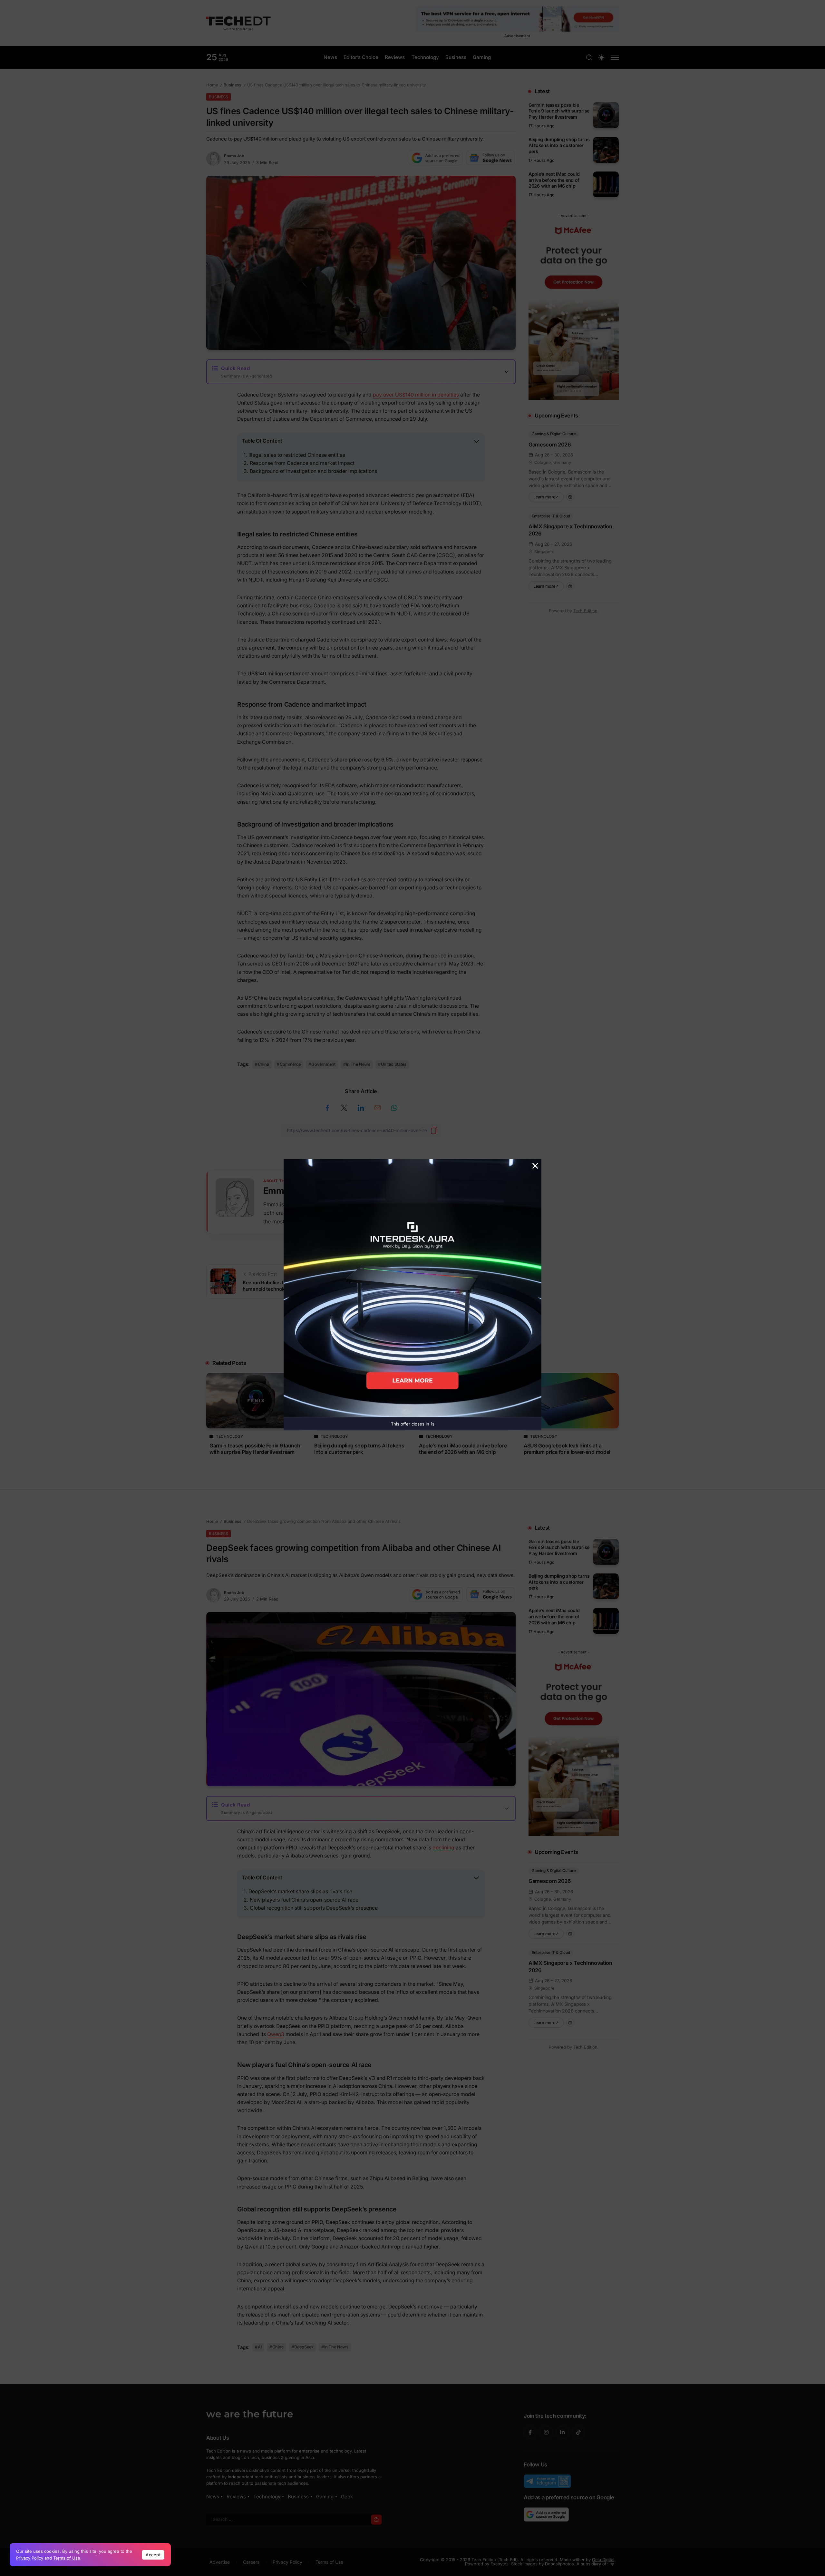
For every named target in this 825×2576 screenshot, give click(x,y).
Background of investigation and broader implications (313, 471)
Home (212, 85)
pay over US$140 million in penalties (416, 395)
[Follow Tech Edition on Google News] (490, 158)
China (263, 1064)
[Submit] (376, 2519)
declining (443, 1848)
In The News (358, 1064)
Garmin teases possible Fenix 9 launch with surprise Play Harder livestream (559, 111)
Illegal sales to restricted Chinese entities (297, 455)
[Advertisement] (412, 1337)
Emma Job (234, 156)
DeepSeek (304, 2347)
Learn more (548, 496)
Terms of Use (67, 2558)
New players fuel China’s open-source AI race (304, 1900)
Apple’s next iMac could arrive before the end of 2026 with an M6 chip (554, 180)
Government (323, 1064)
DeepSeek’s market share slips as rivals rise (300, 1891)
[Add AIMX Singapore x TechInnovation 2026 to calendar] (570, 586)
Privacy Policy (30, 2558)
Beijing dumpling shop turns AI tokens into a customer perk (559, 145)
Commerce (290, 1064)
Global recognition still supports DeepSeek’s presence (314, 1908)
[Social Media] (530, 2432)
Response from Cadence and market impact (302, 463)
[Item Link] (606, 115)
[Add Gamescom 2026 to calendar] (570, 497)
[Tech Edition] (238, 22)
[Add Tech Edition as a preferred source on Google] (436, 158)
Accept (153, 2555)
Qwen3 (276, 2034)
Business (233, 85)
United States (394, 1064)
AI (260, 2347)
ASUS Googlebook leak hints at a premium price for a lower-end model (567, 1449)
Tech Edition (585, 611)
